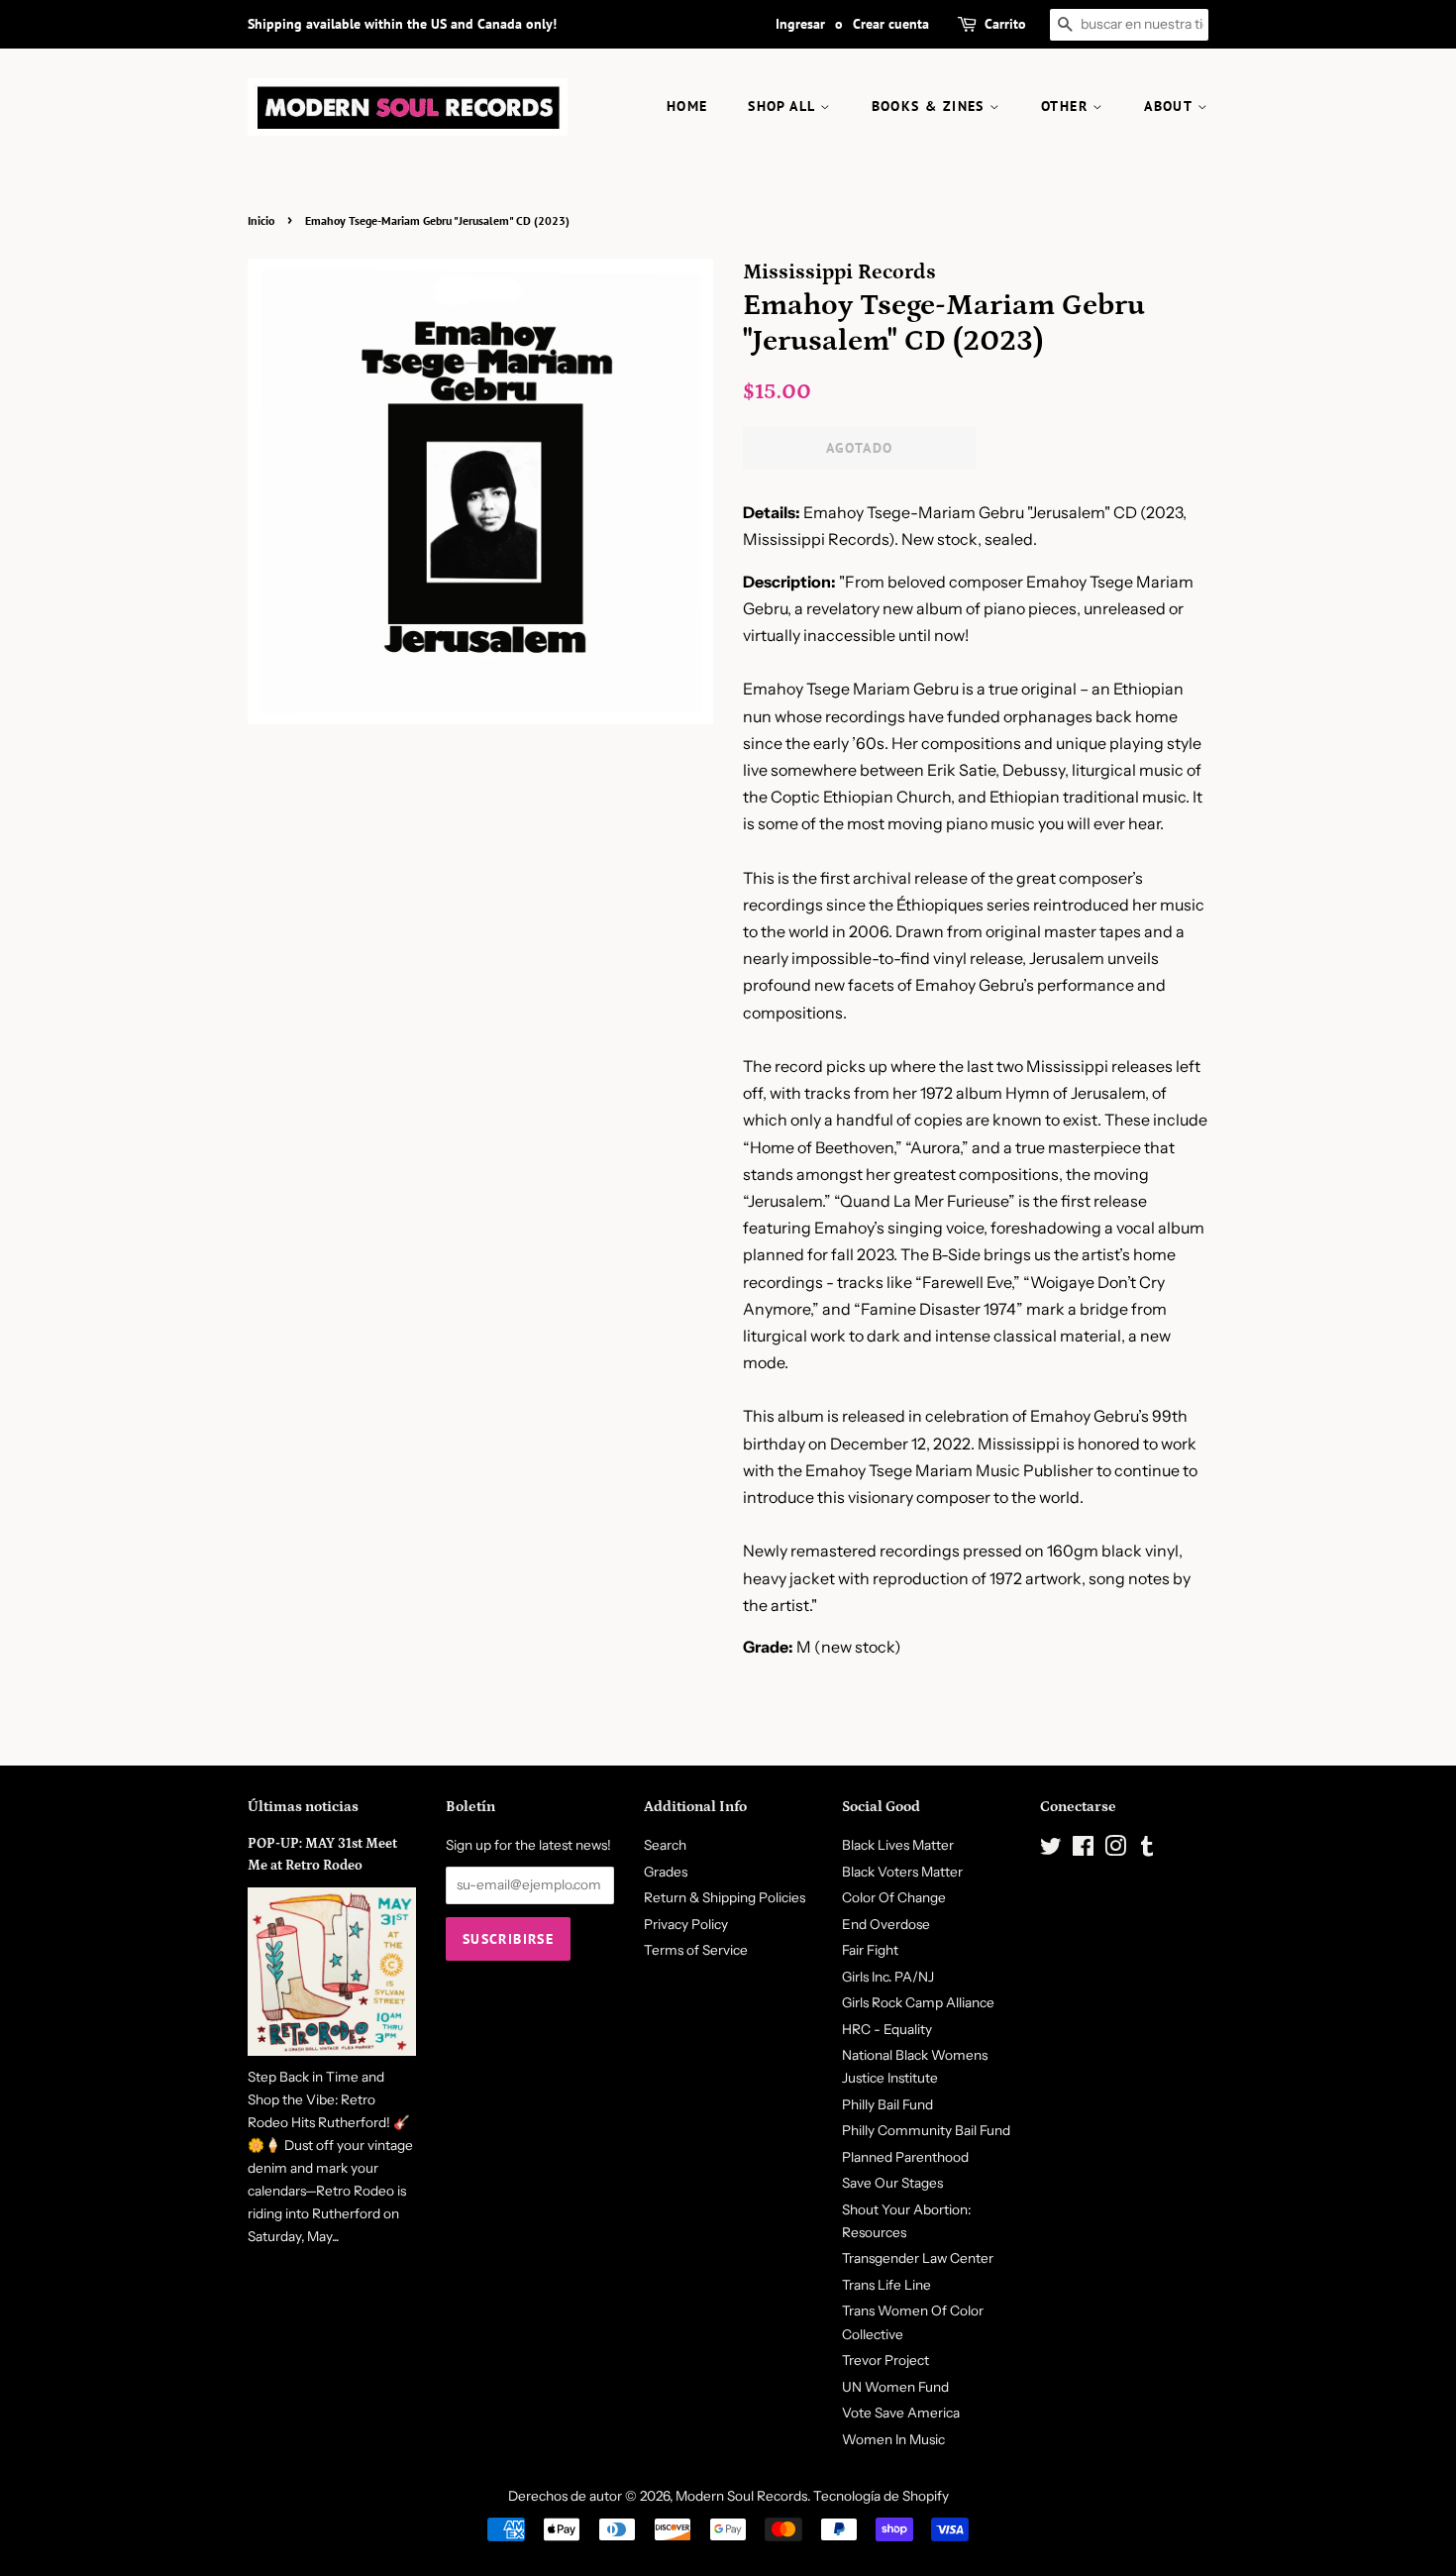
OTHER (1067, 106)
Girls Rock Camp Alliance (918, 2002)
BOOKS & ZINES (931, 106)
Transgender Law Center (918, 2258)
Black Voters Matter (902, 1872)
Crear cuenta (891, 24)
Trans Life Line (886, 2285)
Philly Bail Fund (887, 2104)
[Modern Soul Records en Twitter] (1051, 1850)
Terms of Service (696, 1950)
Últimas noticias (303, 1807)
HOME (687, 106)
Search (665, 1845)
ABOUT (1170, 106)
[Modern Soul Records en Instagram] (1115, 1850)
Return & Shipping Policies (725, 1897)
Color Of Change (894, 1897)
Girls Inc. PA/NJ (888, 1977)
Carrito (1005, 24)
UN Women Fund (895, 2387)
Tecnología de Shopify (881, 2496)
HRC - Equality (887, 2029)
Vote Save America (901, 2413)
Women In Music (893, 2439)
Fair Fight (870, 1950)
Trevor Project (885, 2360)
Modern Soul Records (741, 2496)
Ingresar (800, 24)
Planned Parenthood (905, 2157)
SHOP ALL (784, 106)
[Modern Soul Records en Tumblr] (1147, 1850)
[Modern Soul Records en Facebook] (1083, 1850)
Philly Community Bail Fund (926, 2130)
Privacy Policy (686, 1924)
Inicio (261, 220)
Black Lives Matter (898, 1845)
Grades (666, 1872)
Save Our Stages (892, 2183)
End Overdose (886, 1924)
